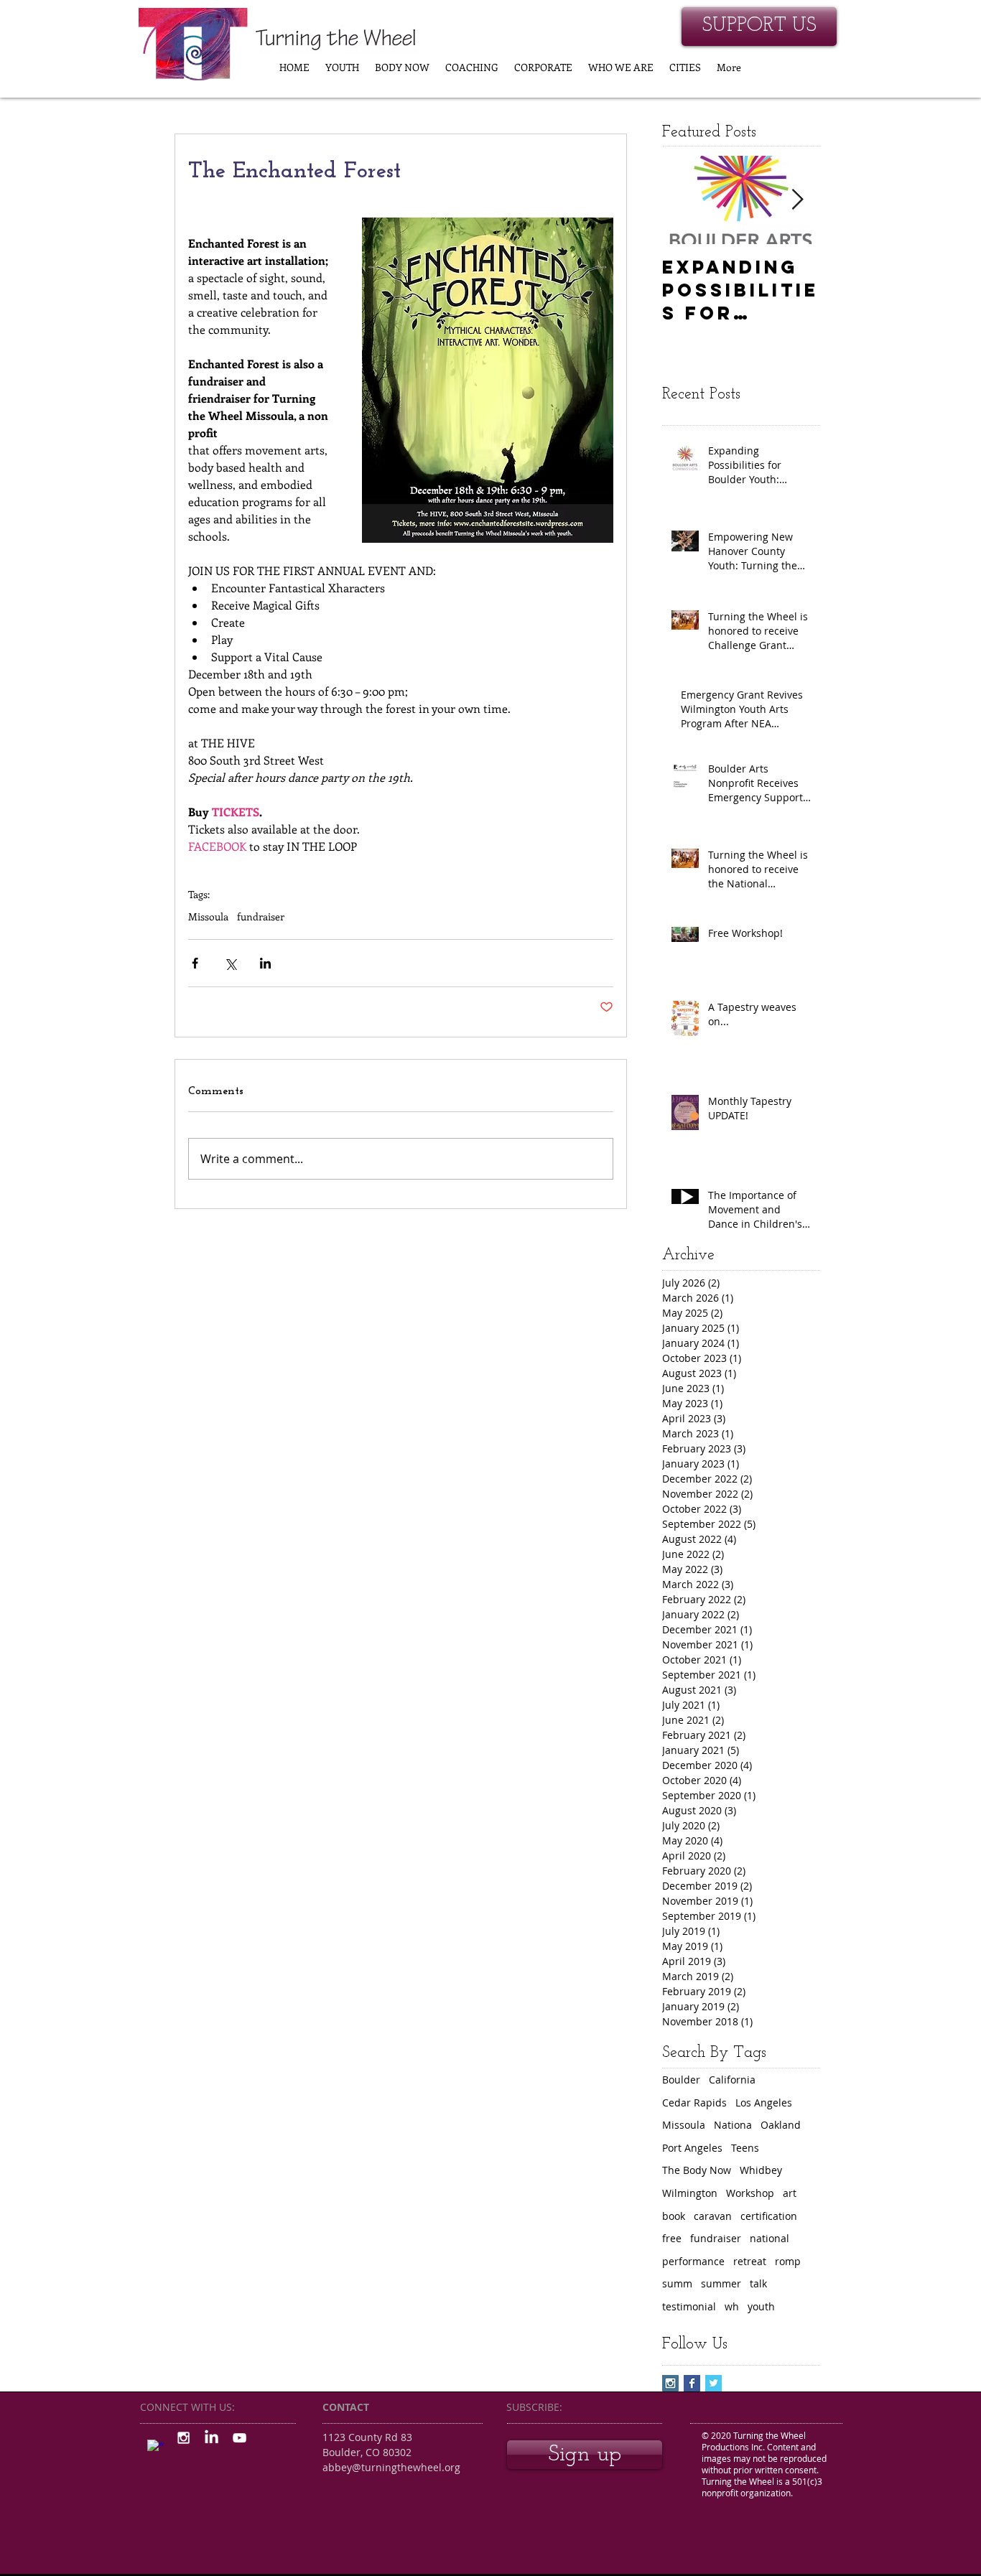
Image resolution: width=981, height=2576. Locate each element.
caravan (713, 2216)
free (672, 2238)
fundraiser (261, 916)
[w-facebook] (155, 2448)
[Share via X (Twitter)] (230, 963)
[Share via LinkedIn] (265, 963)
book (674, 2216)
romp (788, 2261)
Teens (745, 2148)
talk (758, 2283)
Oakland (781, 2125)
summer (721, 2283)
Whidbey (761, 2170)
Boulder (681, 2080)
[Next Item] (797, 200)
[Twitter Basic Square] (713, 2383)
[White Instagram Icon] (183, 2438)
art (790, 2193)
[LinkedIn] (211, 2438)
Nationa (733, 2125)
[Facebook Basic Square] (692, 2383)
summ (677, 2283)
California (732, 2080)
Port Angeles (692, 2148)
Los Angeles (764, 2103)
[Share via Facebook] (195, 963)
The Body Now (697, 2170)
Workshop (750, 2193)
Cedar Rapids (694, 2103)
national (770, 2238)
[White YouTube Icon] (240, 2438)
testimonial (689, 2306)
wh (732, 2306)
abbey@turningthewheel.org (391, 2467)
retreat (750, 2261)
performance (693, 2261)
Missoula (208, 916)
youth (761, 2306)
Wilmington (690, 2193)
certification (769, 2216)
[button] (342, 67)
